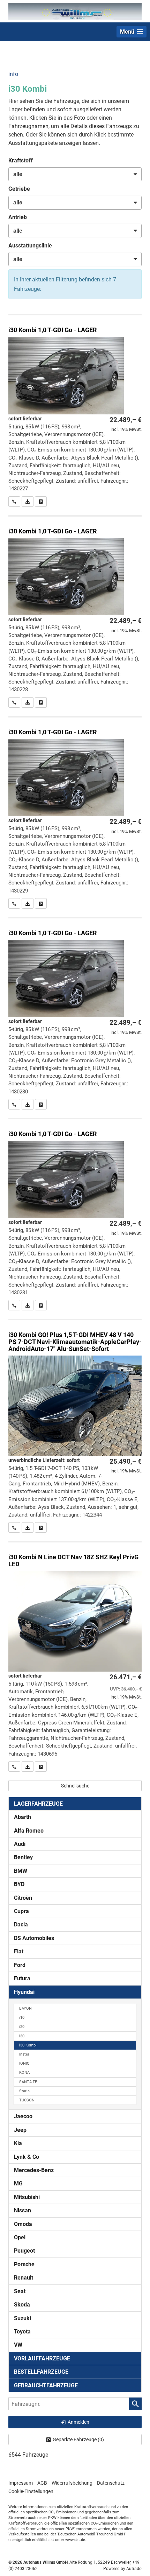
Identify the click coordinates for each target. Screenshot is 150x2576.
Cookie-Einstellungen (31, 2491)
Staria (24, 2091)
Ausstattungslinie (30, 246)
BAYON (25, 2008)
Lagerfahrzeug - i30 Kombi (75, 411)
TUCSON (27, 2100)
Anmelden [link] (78, 2422)
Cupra (21, 1911)
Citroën (23, 1898)
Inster (24, 2054)
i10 (22, 2018)
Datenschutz (111, 2483)
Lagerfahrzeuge (38, 1804)
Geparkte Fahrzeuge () (78, 2439)
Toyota (22, 2332)
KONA (24, 2073)
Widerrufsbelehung (72, 2483)
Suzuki (22, 2318)
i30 (22, 2036)
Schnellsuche (75, 1786)
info (13, 74)
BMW (21, 1871)
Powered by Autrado (122, 2569)
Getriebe (19, 189)
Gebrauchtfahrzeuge (46, 2385)
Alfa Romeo (29, 1831)
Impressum (21, 2483)
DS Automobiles (34, 1938)
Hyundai (24, 1992)
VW (18, 2345)
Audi (20, 1844)
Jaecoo (23, 2116)
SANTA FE (28, 2082)
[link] (14, 502)
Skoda (22, 2305)
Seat (20, 2291)
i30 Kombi (28, 2045)
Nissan (22, 2210)
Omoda (23, 2224)
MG (18, 2183)
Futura (22, 1978)
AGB (42, 2483)
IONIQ (24, 2063)
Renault (24, 2278)
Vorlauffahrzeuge (42, 2358)
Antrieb (18, 217)
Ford (20, 1965)
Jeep (20, 2130)
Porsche (24, 2264)
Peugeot (24, 2251)
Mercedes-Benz (34, 2170)
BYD (19, 1884)
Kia (18, 2143)
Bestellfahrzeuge (41, 2372)
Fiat (19, 1951)
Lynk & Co (27, 2157)
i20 (22, 2027)
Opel (20, 2237)
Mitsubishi (27, 2197)
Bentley (23, 1857)
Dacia (21, 1924)
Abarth (22, 1817)
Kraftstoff (21, 160)
